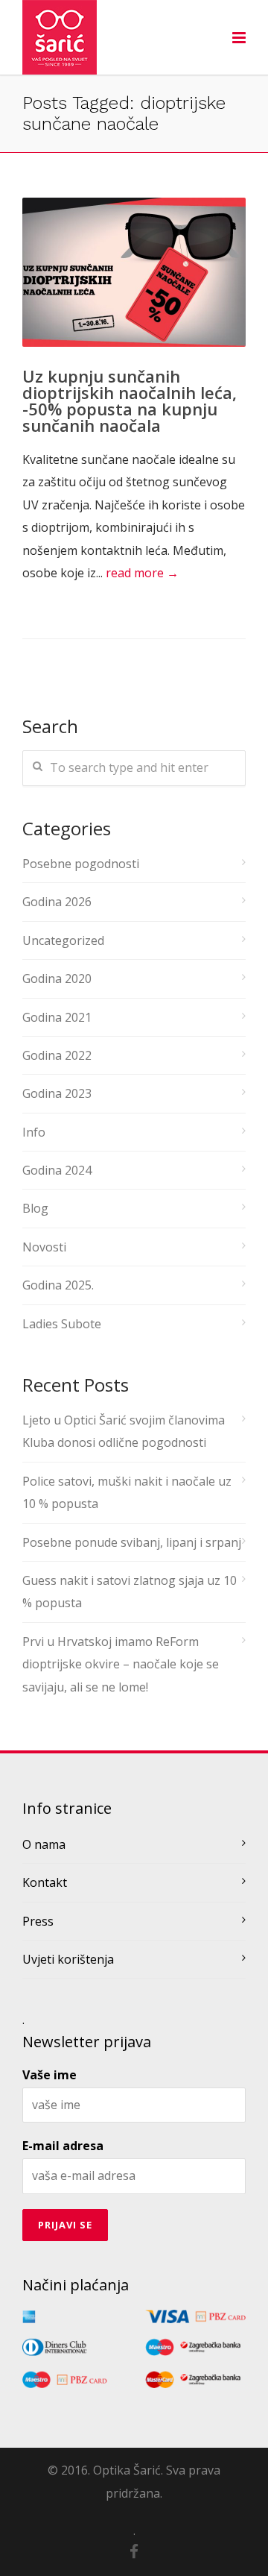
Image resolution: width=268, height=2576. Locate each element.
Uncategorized (63, 940)
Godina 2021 (57, 1017)
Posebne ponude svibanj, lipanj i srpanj (132, 1542)
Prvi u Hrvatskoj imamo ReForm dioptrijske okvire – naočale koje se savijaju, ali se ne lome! (121, 1664)
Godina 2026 (57, 902)
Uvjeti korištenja (68, 1959)
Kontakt (45, 1882)
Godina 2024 (57, 1170)
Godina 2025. (58, 1285)
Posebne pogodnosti (81, 864)
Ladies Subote (62, 1324)
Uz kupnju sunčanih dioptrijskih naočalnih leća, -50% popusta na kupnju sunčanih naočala (130, 400)
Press (38, 1921)
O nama (44, 1844)
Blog (35, 1208)
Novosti (44, 1247)
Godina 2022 (57, 1055)
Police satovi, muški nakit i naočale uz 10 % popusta (127, 1492)
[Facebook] (134, 2551)
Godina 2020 (57, 978)
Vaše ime (50, 2075)
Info (34, 1132)
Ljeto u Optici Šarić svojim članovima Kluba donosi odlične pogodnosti (124, 1431)
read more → (142, 573)
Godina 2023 (57, 1093)
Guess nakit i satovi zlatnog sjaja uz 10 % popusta (130, 1592)
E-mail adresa (63, 2146)
